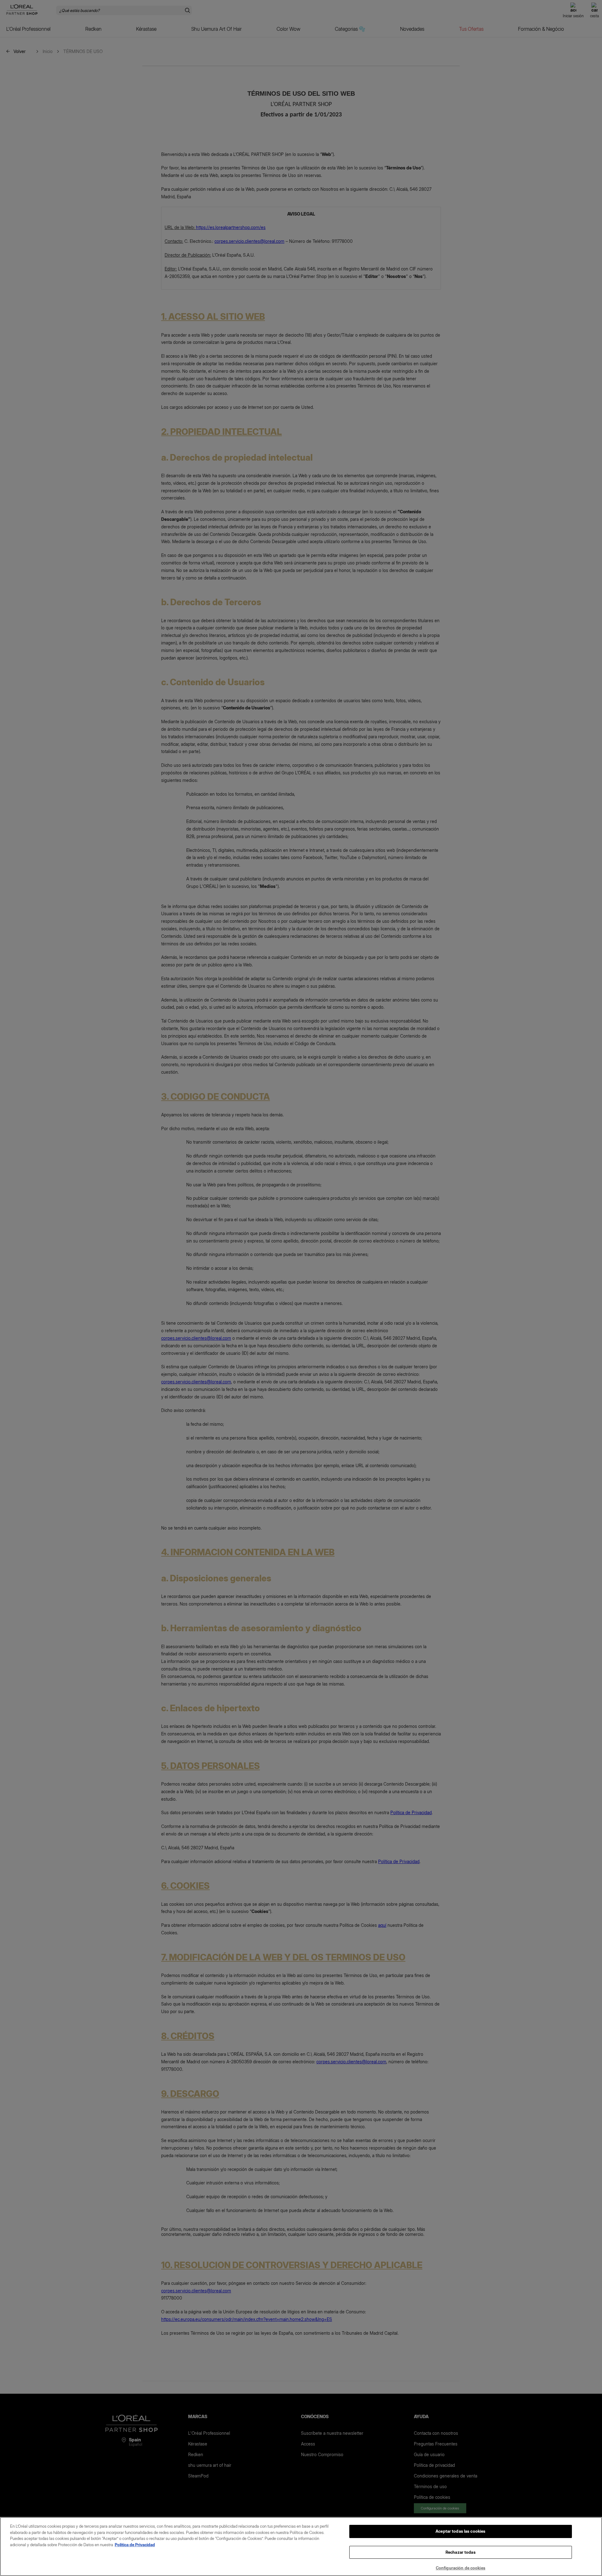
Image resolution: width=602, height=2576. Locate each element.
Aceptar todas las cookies (460, 2531)
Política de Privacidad (135, 2545)
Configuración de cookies (461, 2568)
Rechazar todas (461, 2552)
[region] (301, 2547)
